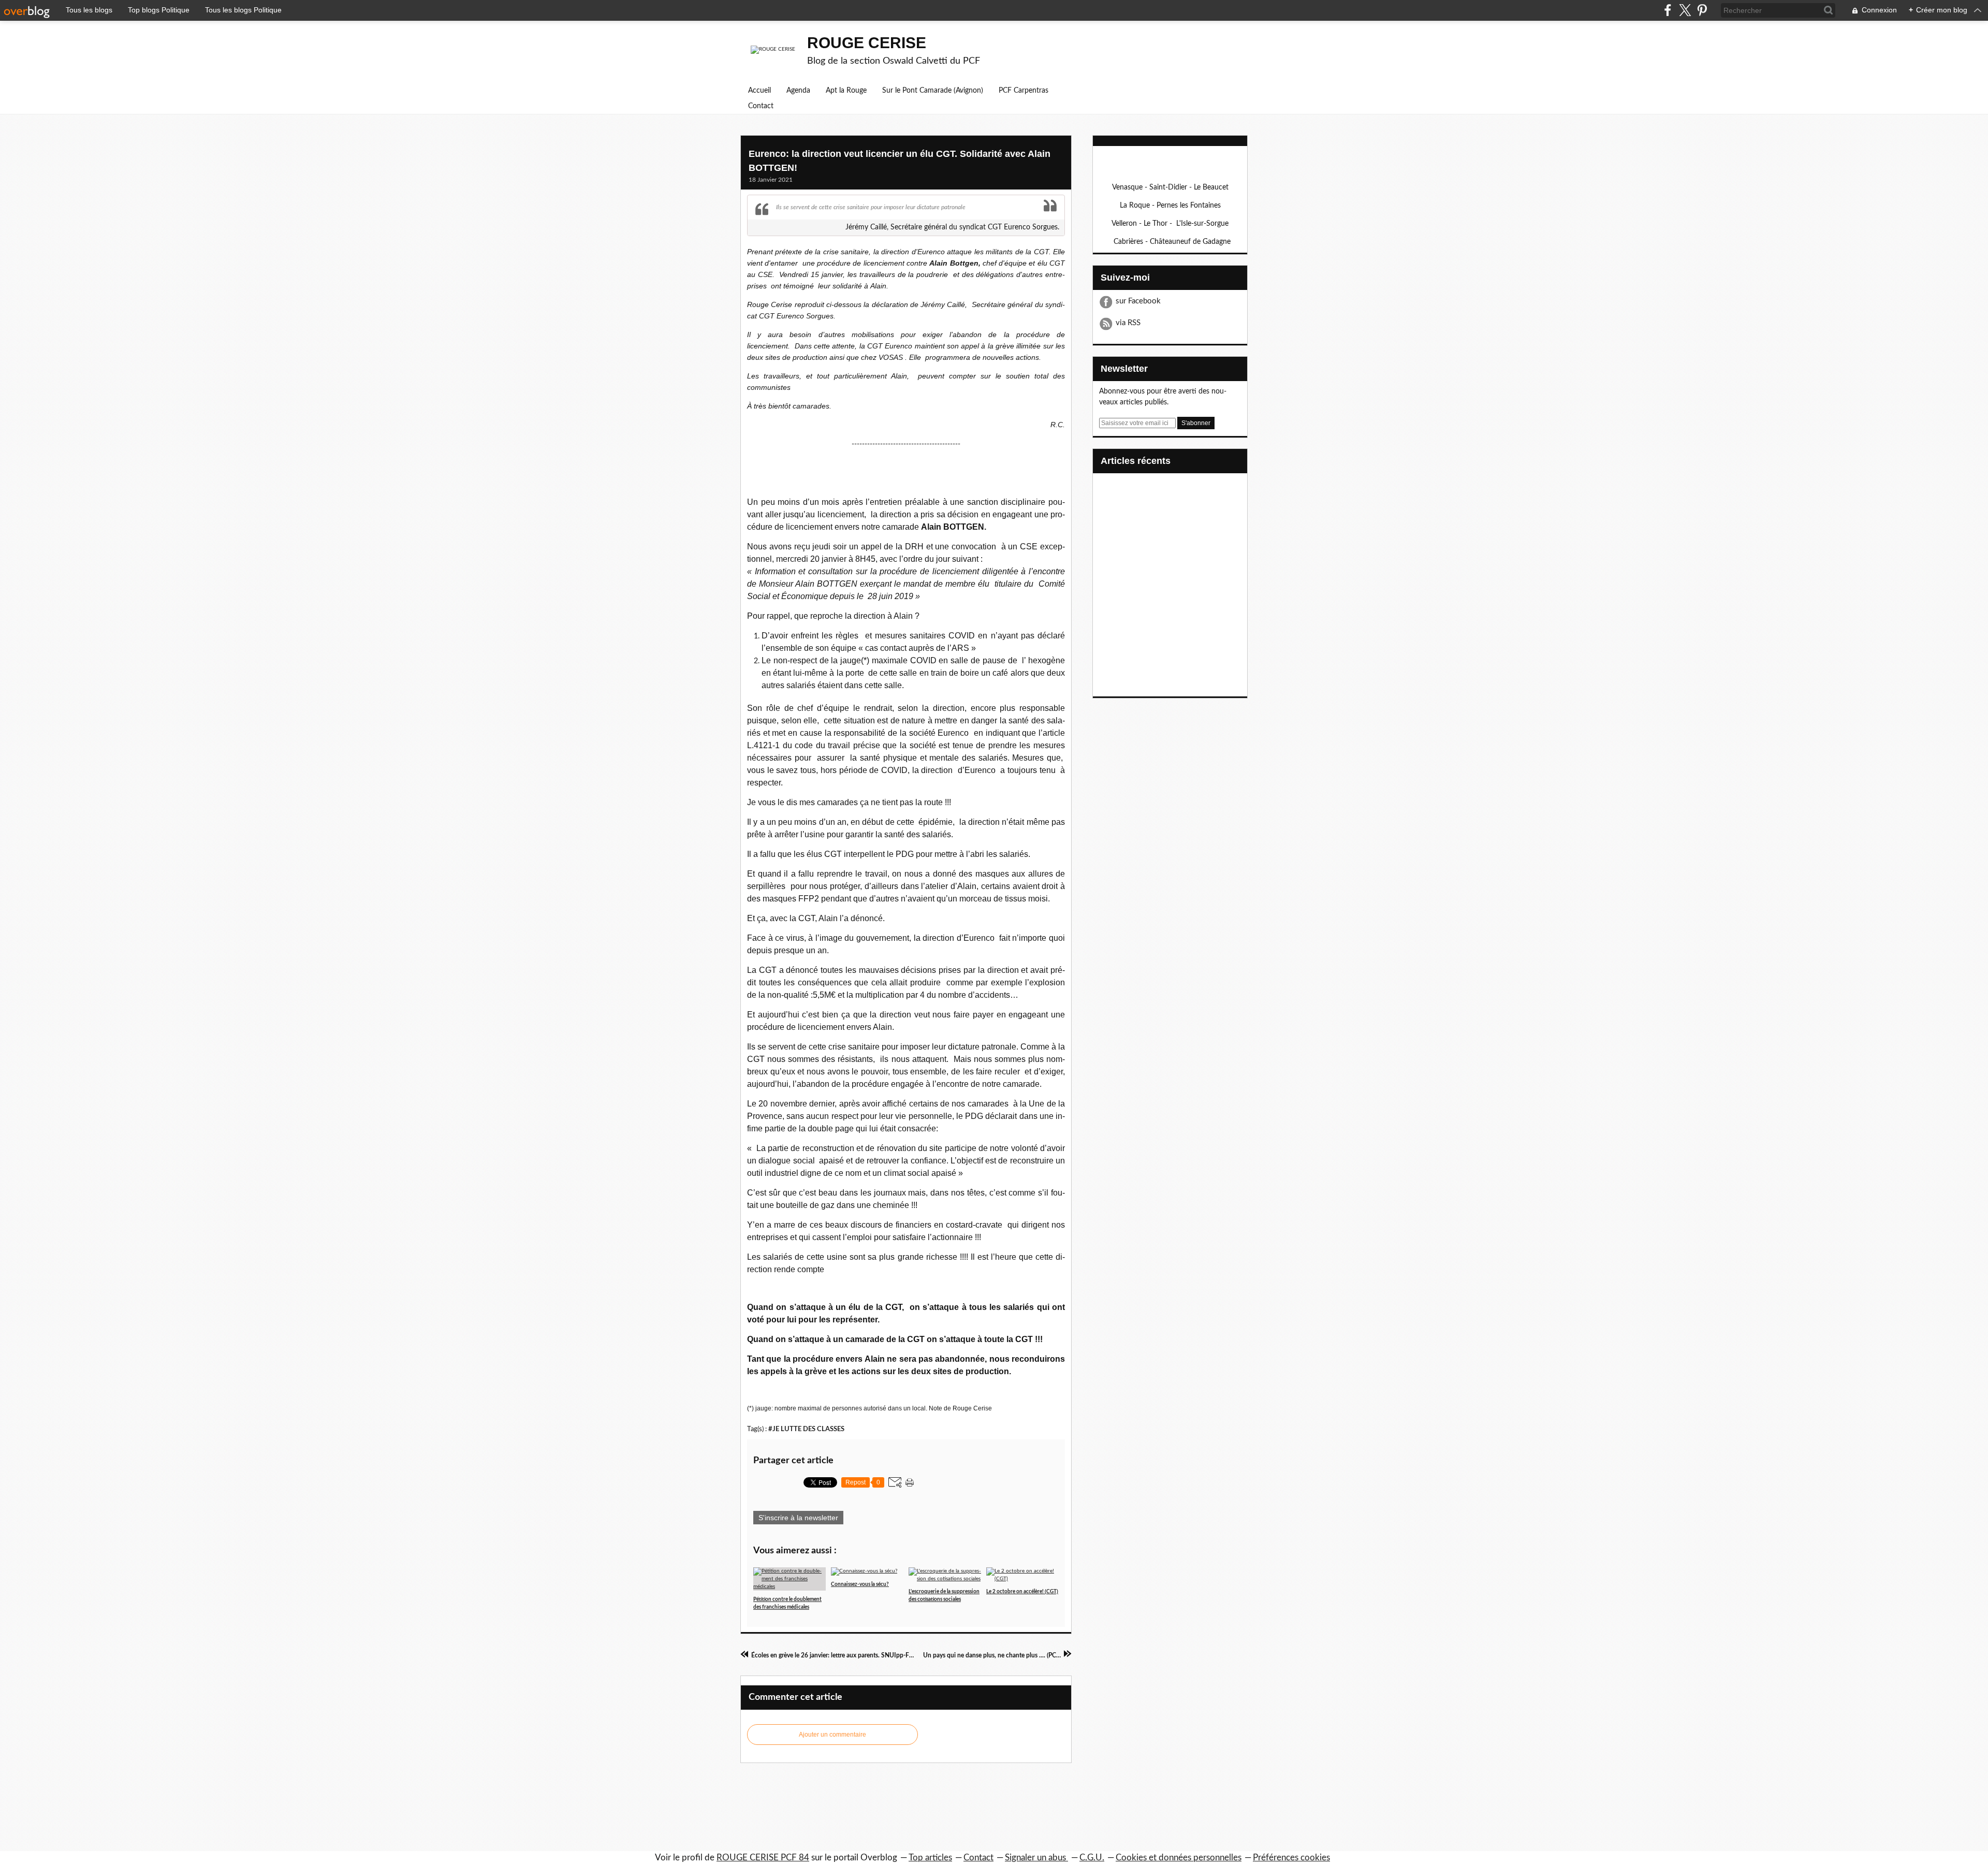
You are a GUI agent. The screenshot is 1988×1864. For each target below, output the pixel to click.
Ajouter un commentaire (832, 1735)
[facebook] (1668, 10)
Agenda (798, 91)
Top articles (930, 1858)
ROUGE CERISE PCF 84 (763, 1858)
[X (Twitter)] (1685, 10)
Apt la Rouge (846, 91)
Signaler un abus (1036, 1858)
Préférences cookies (1291, 1858)
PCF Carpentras (1024, 91)
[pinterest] (1702, 10)
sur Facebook (1138, 301)
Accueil (759, 91)
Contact (761, 106)
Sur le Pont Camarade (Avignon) (933, 91)
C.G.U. (1092, 1858)
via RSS (1128, 323)
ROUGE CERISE (867, 43)
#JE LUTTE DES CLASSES (806, 1429)
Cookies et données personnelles (1179, 1858)
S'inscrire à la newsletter (798, 1518)
